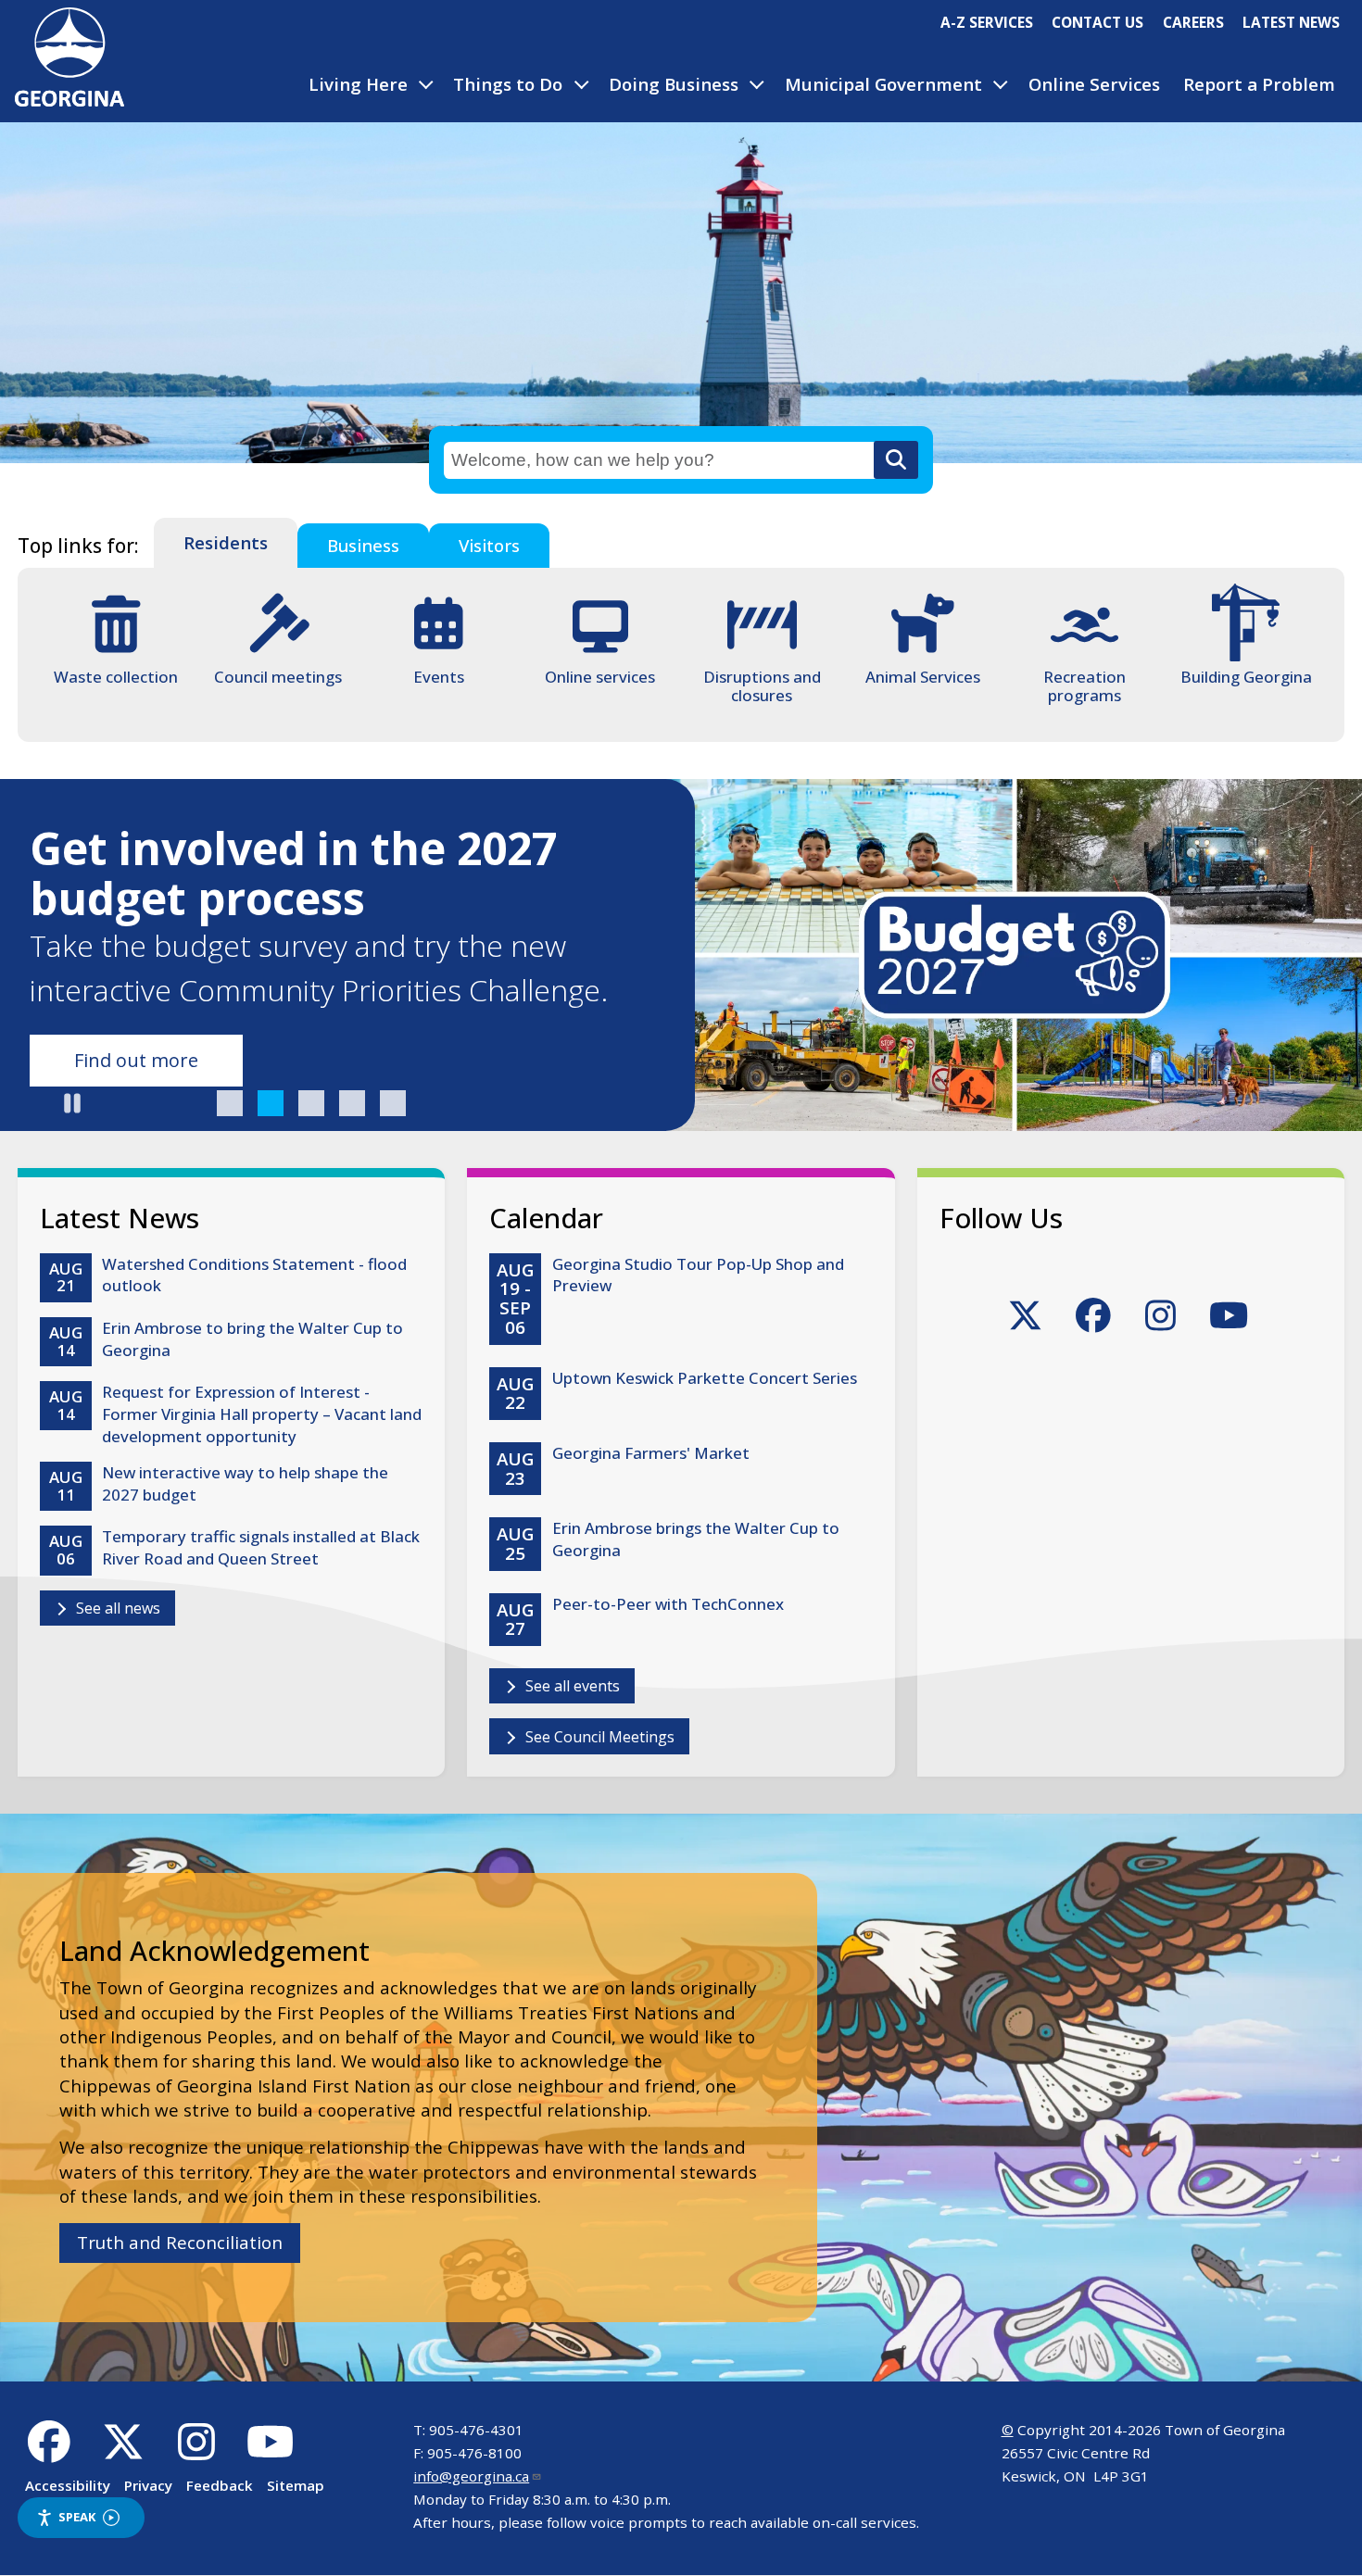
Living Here (358, 84)
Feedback (220, 2485)
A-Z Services (987, 22)
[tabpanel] (681, 655)
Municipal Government (883, 84)
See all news (118, 1608)
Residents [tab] (226, 543)
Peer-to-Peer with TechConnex (668, 1604)
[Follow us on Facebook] (50, 2452)
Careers (1193, 22)
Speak (77, 2517)
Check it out (126, 1060)
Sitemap (296, 2485)
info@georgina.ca (471, 2476)
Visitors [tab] (489, 546)
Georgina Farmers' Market (651, 1453)
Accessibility (68, 2485)
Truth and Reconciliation (180, 2243)
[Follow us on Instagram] (197, 2452)
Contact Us (1097, 22)
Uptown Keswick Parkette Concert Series (705, 1378)
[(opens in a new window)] (1025, 1322)
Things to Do (508, 84)
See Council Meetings (600, 1737)
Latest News (1291, 22)
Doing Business (674, 84)
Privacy (148, 2485)
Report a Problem (1259, 84)
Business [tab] (363, 546)
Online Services (1094, 84)
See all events (573, 1686)
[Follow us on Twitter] (123, 2452)
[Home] (69, 100)
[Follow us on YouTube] (270, 2452)
